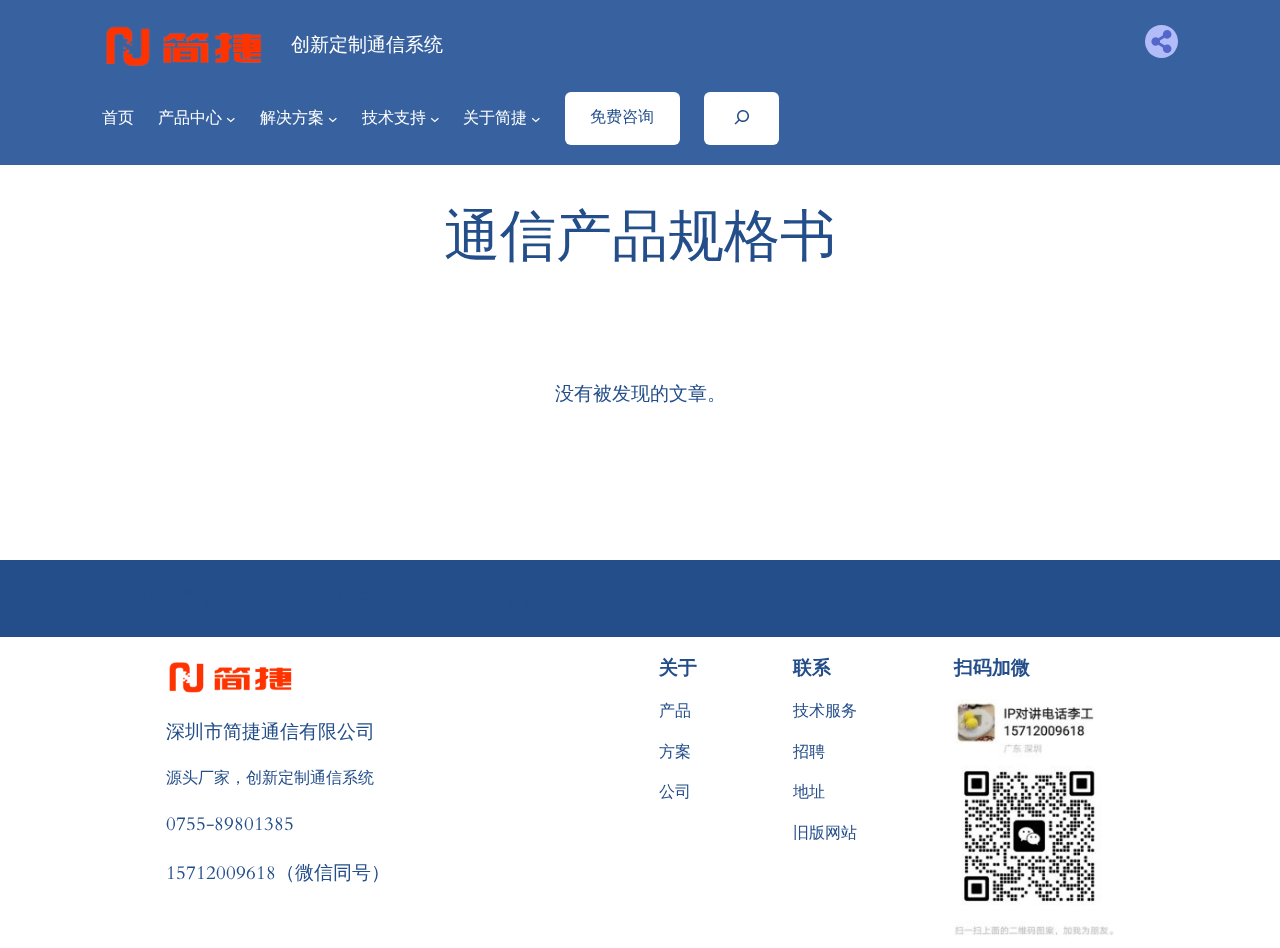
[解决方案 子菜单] (333, 119)
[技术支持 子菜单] (435, 119)
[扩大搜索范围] (741, 118)
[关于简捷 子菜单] (536, 119)
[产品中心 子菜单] (231, 119)
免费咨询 (622, 116)
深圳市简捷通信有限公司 (270, 731)
